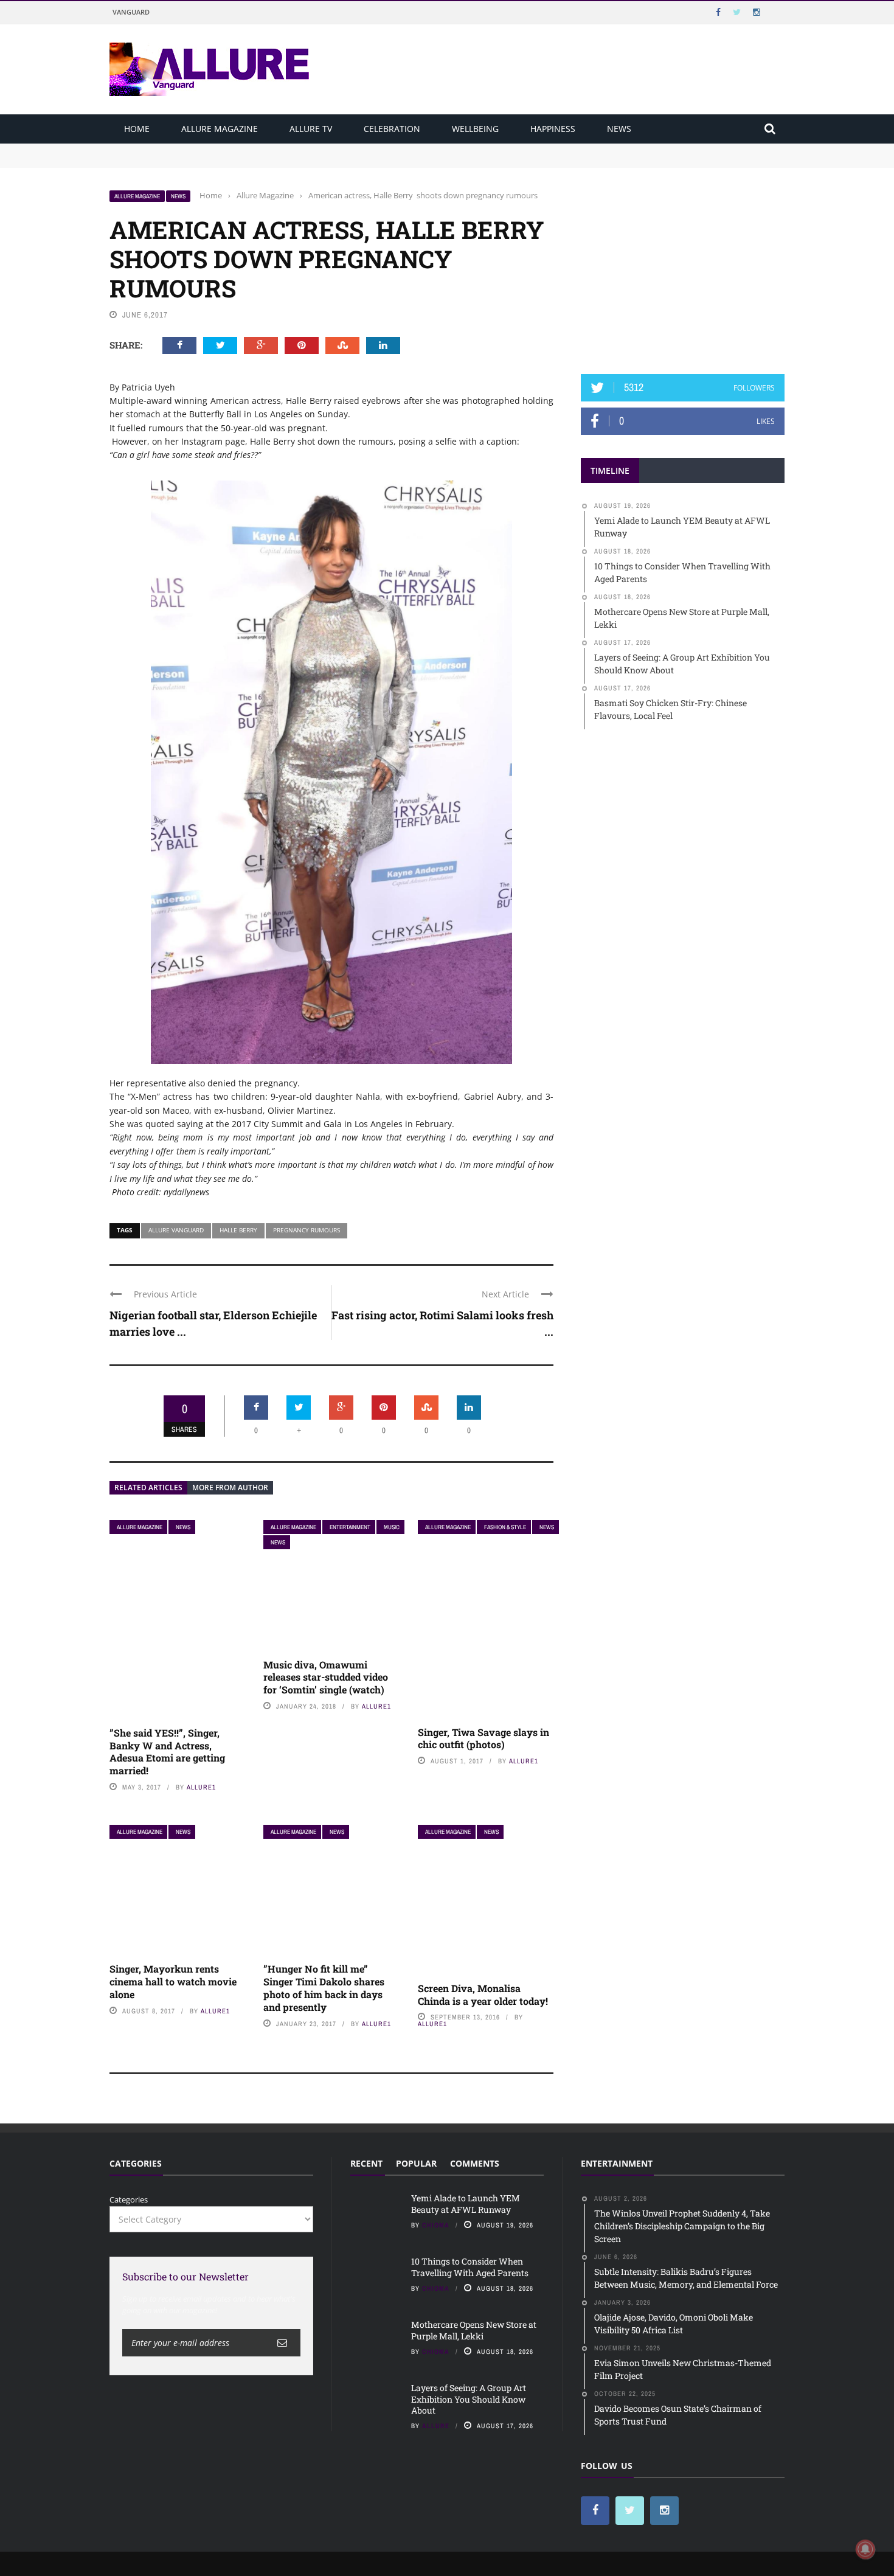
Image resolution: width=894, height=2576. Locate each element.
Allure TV (311, 129)
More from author (230, 1488)
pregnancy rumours (307, 1230)
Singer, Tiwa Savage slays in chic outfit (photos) (483, 1738)
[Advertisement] (683, 266)
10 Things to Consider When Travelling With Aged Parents (220, 161)
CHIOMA (436, 2225)
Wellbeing (475, 129)
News (619, 129)
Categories (129, 2199)
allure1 (201, 1787)
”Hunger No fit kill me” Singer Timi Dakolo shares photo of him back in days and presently (324, 1988)
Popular (416, 2163)
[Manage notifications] (865, 2549)
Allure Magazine (220, 129)
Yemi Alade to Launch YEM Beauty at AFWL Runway (210, 149)
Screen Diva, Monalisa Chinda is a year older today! (483, 1994)
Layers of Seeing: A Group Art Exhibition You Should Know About (469, 2399)
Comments (475, 2163)
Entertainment (350, 1527)
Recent (366, 2163)
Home (137, 129)
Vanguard (131, 12)
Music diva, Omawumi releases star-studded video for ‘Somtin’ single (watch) (326, 1677)
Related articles (148, 1488)
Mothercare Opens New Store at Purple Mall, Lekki (474, 2330)
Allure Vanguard (176, 1230)
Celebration (392, 129)
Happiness (553, 129)
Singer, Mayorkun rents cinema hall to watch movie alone (173, 1981)
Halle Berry (238, 1230)
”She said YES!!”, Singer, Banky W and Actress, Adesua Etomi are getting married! (167, 1751)
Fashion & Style (505, 1527)
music (392, 1527)
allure (436, 2426)
